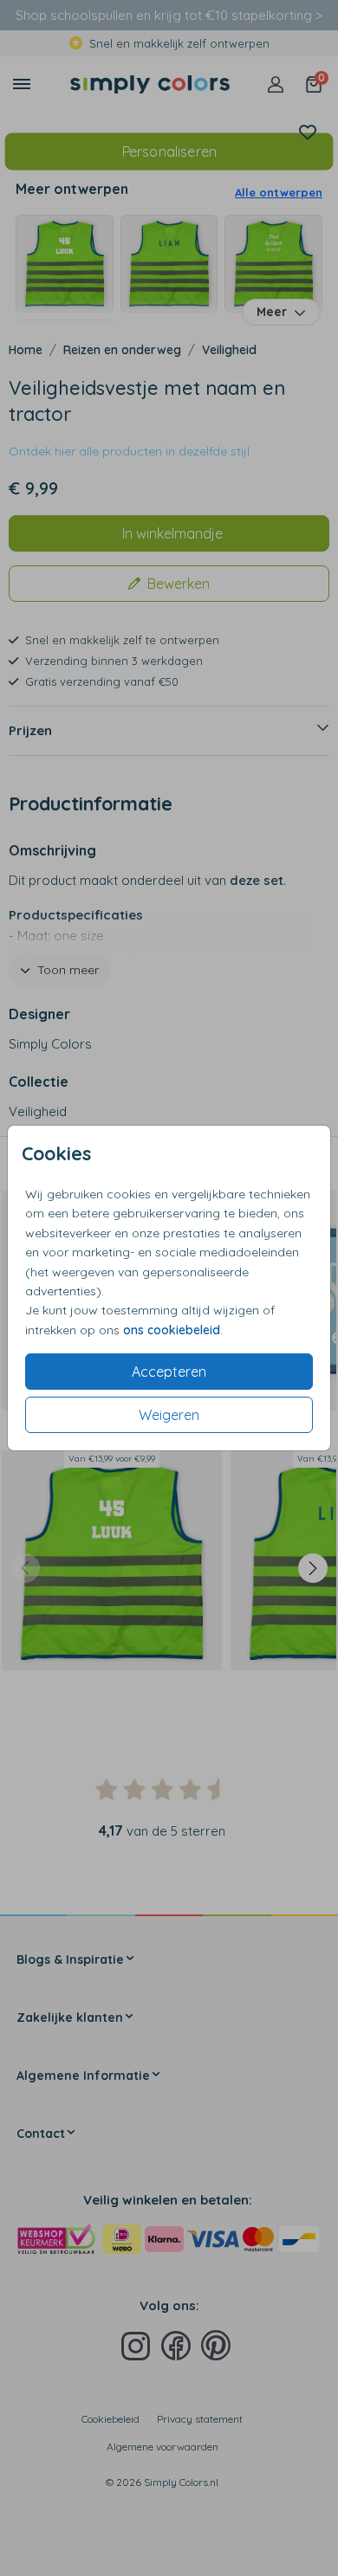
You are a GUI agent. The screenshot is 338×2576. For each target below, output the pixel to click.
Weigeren (169, 1415)
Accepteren (169, 1372)
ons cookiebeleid (172, 1330)
